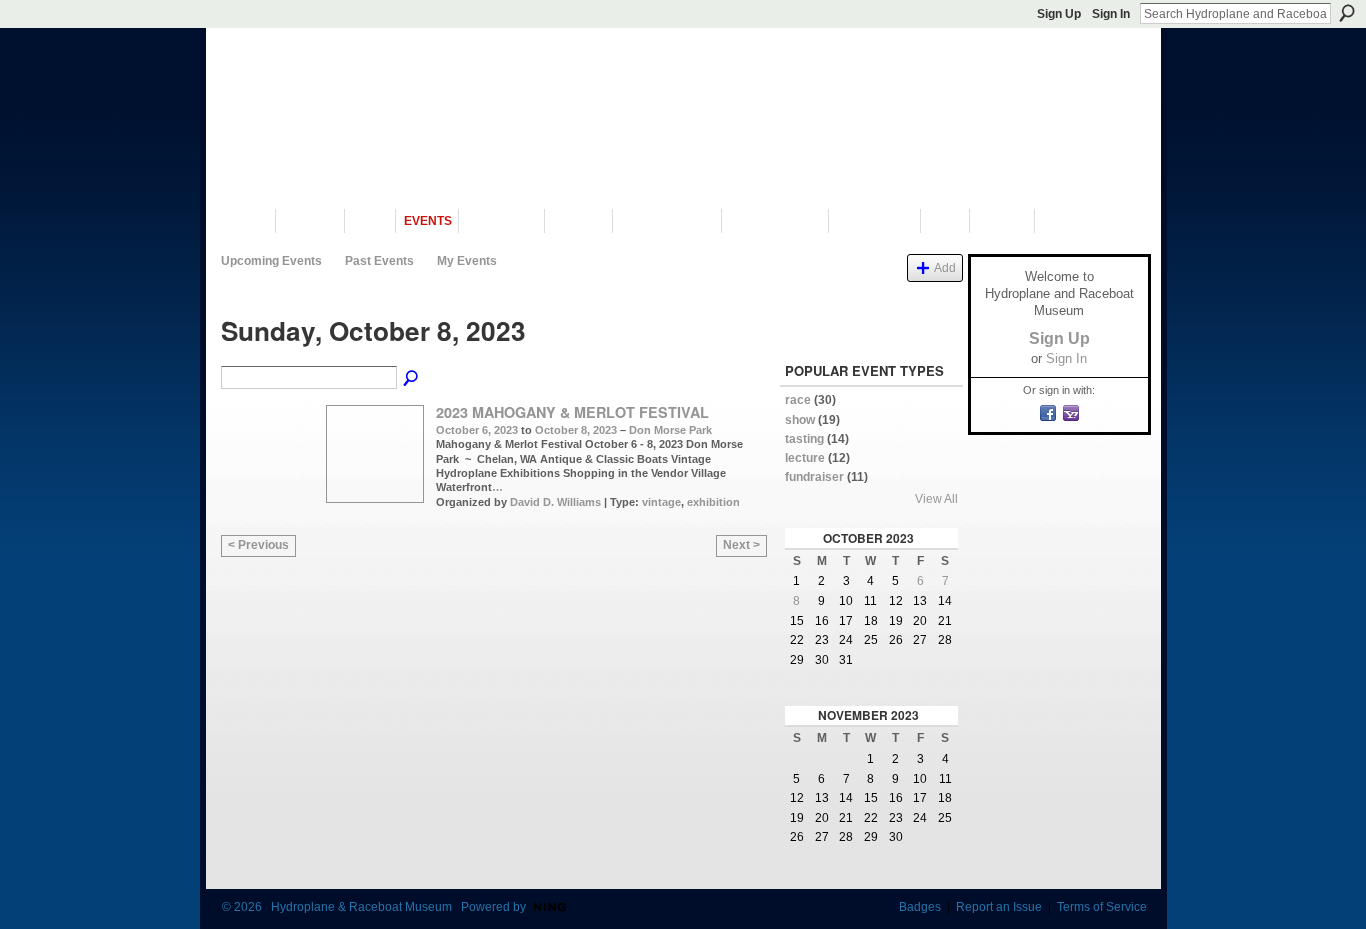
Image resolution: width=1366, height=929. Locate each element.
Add (945, 267)
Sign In (1111, 14)
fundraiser (814, 477)
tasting (804, 439)
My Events (467, 261)
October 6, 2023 (477, 430)
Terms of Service (1102, 907)
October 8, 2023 (576, 430)
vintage (661, 502)
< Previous (258, 545)
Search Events (412, 379)
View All (936, 499)
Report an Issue (999, 907)
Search (1347, 13)
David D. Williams (555, 502)
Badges (920, 907)
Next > (741, 545)
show (800, 420)
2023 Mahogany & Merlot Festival (572, 412)
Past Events (379, 261)
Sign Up (1059, 14)
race (798, 400)
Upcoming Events (271, 261)
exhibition (713, 502)
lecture (805, 458)
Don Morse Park (670, 430)
